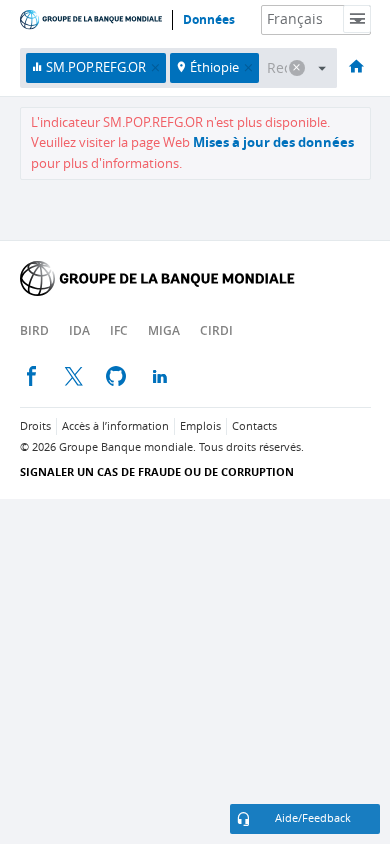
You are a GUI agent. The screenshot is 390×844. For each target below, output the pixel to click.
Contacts (254, 426)
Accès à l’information (115, 426)
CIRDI (216, 330)
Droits (35, 426)
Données (209, 20)
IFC (119, 330)
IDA (79, 330)
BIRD (34, 330)
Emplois (200, 426)
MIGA (164, 330)
